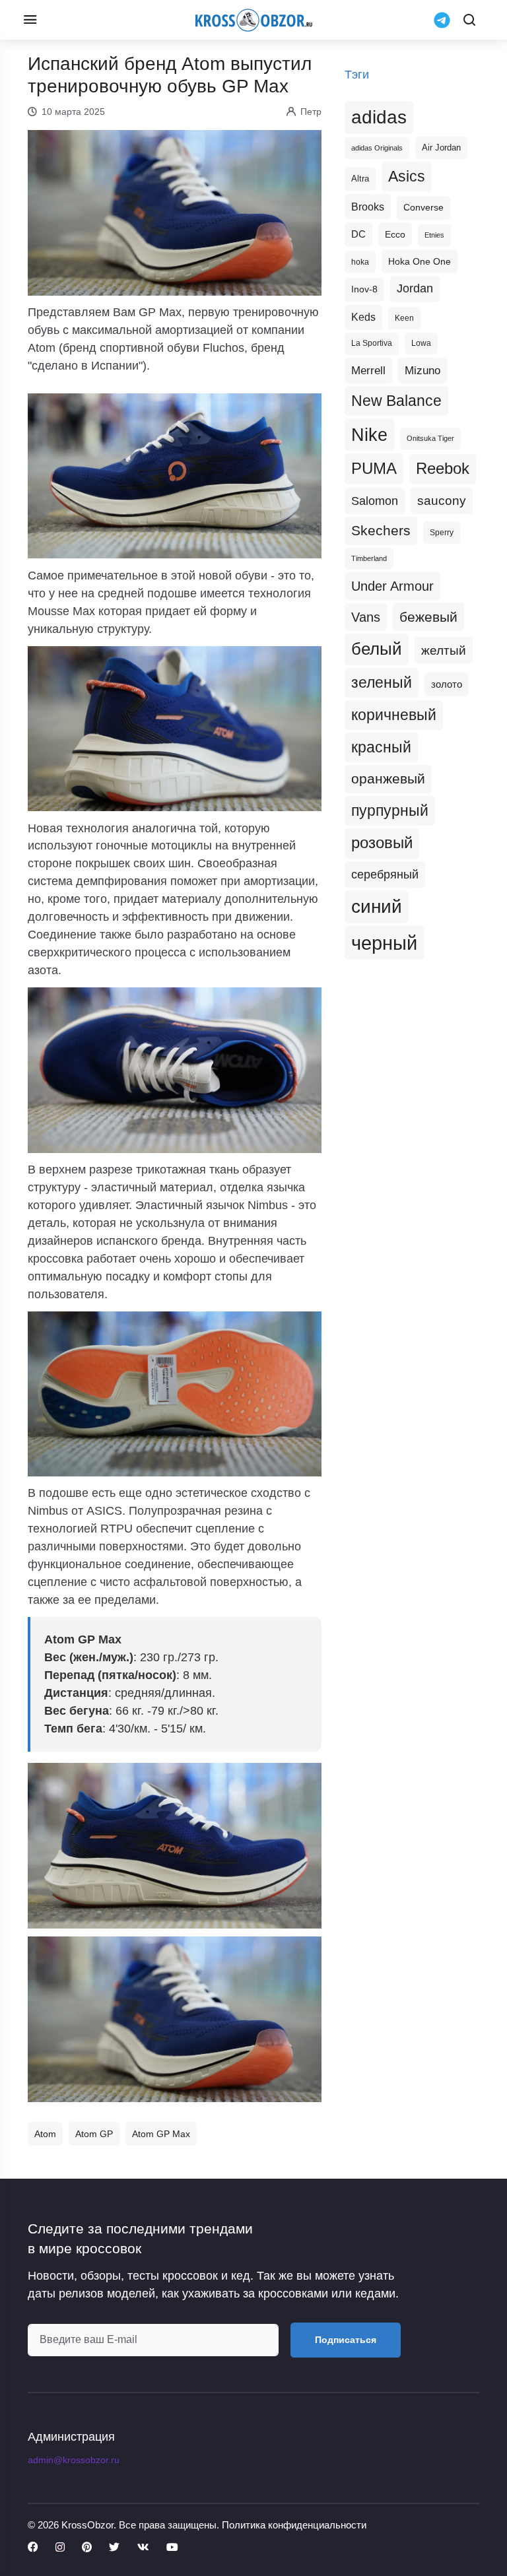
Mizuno (422, 370)
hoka (360, 262)
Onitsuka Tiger (430, 438)
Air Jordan (441, 148)
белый (377, 649)
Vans (366, 617)
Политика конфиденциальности (294, 2525)
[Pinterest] (87, 2548)
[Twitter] (114, 2548)
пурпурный (390, 810)
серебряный (385, 875)
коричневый (394, 715)
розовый (382, 843)
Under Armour (392, 586)
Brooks (368, 207)
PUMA (374, 468)
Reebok (443, 469)
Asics (407, 176)
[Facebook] (33, 2548)
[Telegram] (442, 20)
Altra (360, 179)
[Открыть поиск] (469, 20)
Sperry (442, 533)
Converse (423, 208)
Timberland (369, 558)
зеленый (382, 682)
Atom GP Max (161, 2134)
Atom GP (94, 2134)
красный (381, 747)
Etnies (434, 235)
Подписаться (346, 2340)
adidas (379, 117)
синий (377, 907)
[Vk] (143, 2548)
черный (384, 943)
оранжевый (388, 778)
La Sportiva (372, 343)
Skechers (381, 530)
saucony (442, 501)
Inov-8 (364, 289)
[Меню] (30, 20)
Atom (45, 2134)
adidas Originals (377, 148)
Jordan (415, 288)
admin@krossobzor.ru (74, 2460)
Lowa (421, 343)
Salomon (375, 501)
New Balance (396, 401)
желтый (444, 650)
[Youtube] (172, 2548)
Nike (369, 435)
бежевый (428, 617)
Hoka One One (420, 261)
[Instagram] (60, 2548)
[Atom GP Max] (175, 1845)
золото (447, 684)
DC (358, 234)
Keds (363, 317)
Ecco (395, 234)
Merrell (368, 370)
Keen (404, 318)
